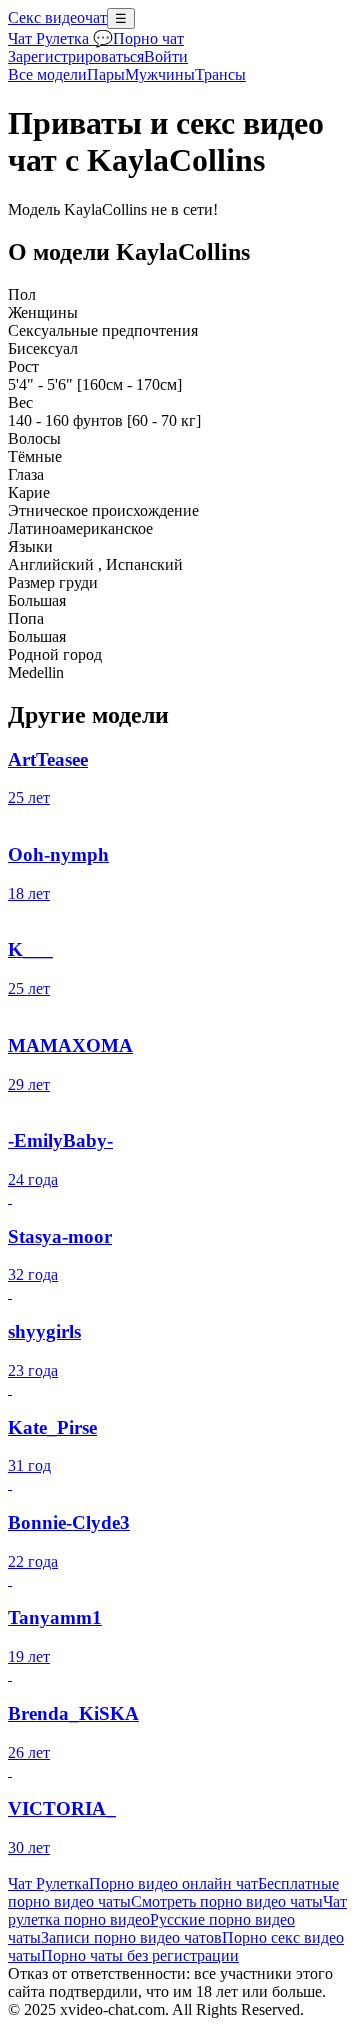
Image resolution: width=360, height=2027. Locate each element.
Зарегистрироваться (76, 56)
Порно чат (148, 38)
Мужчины (160, 74)
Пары (106, 74)
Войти (166, 56)
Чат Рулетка (48, 1883)
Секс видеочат (57, 17)
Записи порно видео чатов (131, 1937)
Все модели (47, 74)
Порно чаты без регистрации (140, 1955)
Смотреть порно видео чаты (227, 1901)
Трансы (220, 74)
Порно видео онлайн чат (173, 1883)
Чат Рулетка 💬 (60, 38)
